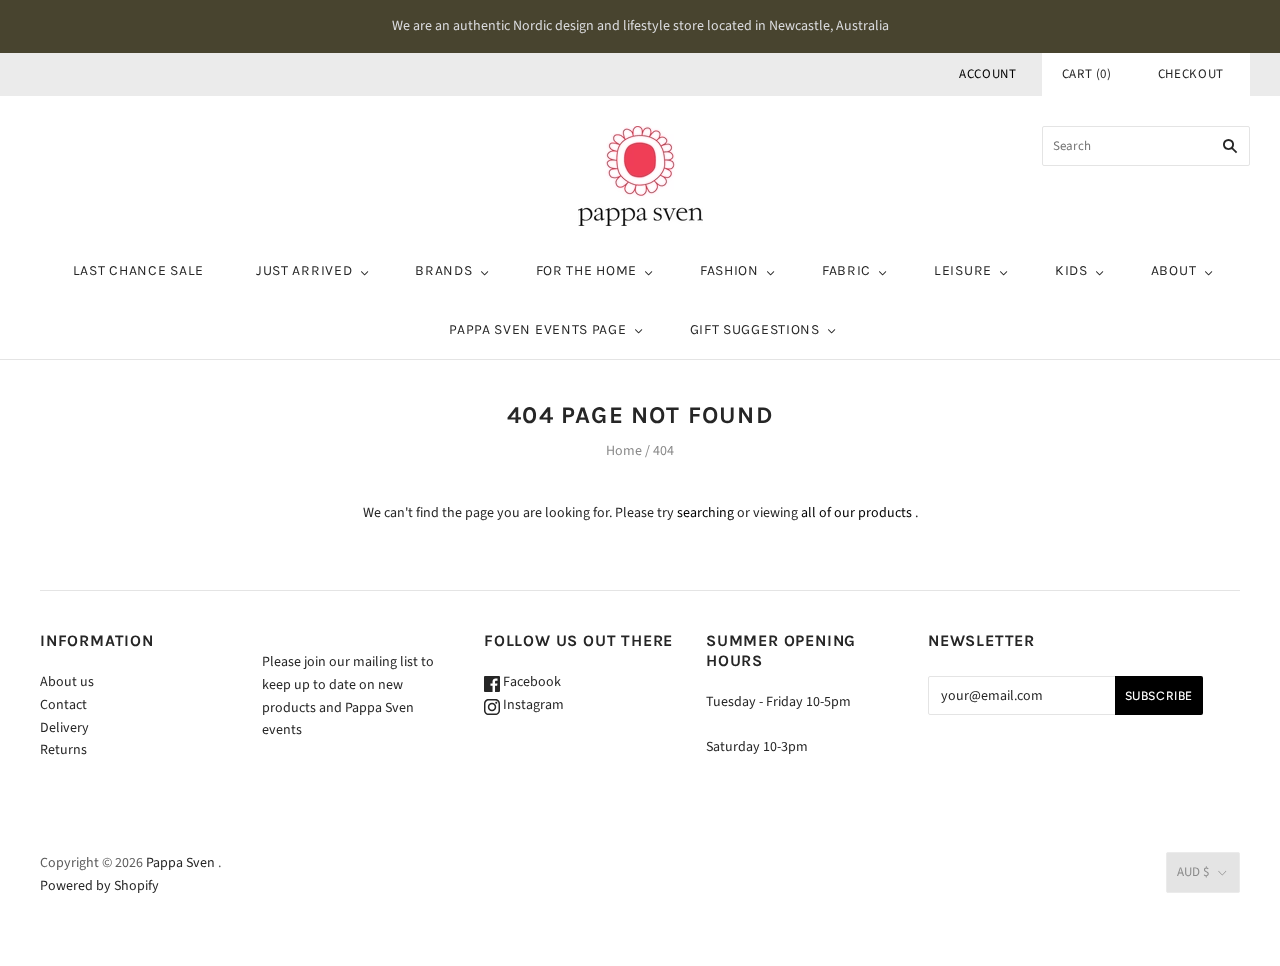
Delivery (64, 728)
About (1174, 270)
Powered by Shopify (99, 886)
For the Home (586, 270)
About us (67, 682)
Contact (63, 705)
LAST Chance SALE (138, 270)
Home (624, 451)
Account (988, 74)
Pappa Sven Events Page (537, 329)
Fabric (846, 270)
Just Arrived (304, 270)
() (1087, 74)
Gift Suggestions (755, 329)
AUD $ (1193, 872)
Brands (443, 270)
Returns (63, 750)
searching (705, 513)
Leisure (963, 270)
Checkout (1191, 74)
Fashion (729, 270)
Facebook (530, 682)
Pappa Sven (180, 863)
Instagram (532, 705)
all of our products (856, 513)
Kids (1071, 270)
